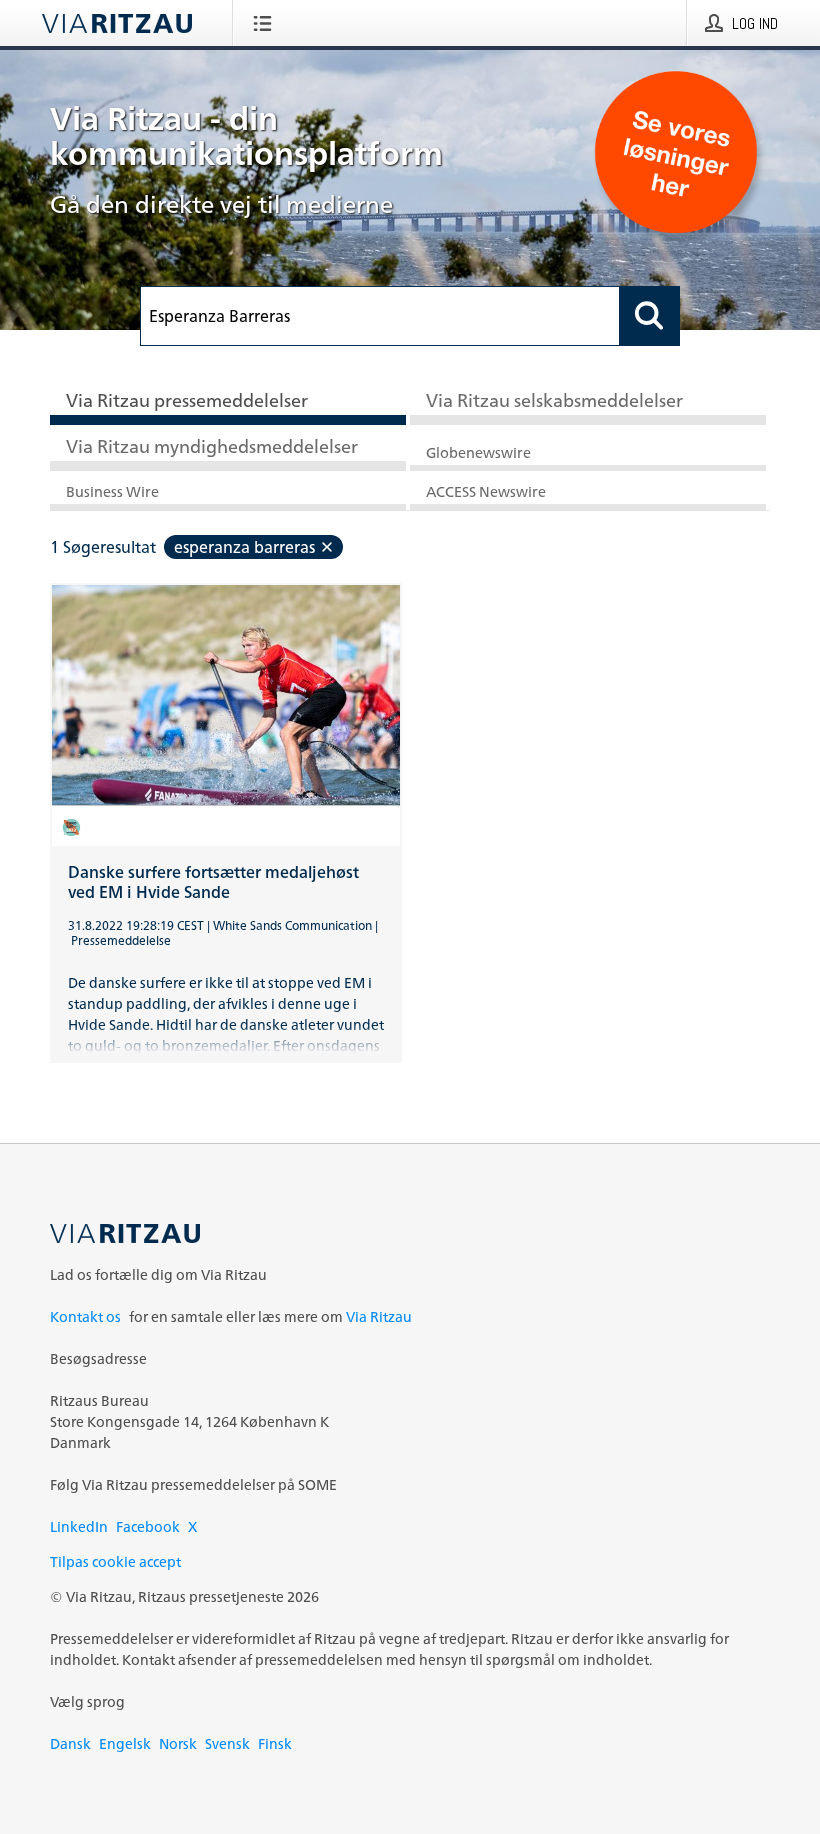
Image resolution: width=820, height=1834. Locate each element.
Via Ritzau (379, 1316)
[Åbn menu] (266, 23)
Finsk (275, 1743)
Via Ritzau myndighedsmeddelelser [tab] (212, 446)
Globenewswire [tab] (478, 452)
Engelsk (125, 1743)
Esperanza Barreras (244, 547)
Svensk (227, 1743)
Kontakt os (85, 1316)
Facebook (148, 1526)
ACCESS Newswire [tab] (486, 491)
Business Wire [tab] (112, 491)
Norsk (178, 1743)
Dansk (70, 1743)
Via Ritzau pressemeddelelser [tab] (187, 400)
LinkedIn (79, 1526)
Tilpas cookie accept (115, 1561)
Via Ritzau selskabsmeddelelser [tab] (554, 400)
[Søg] (650, 316)
